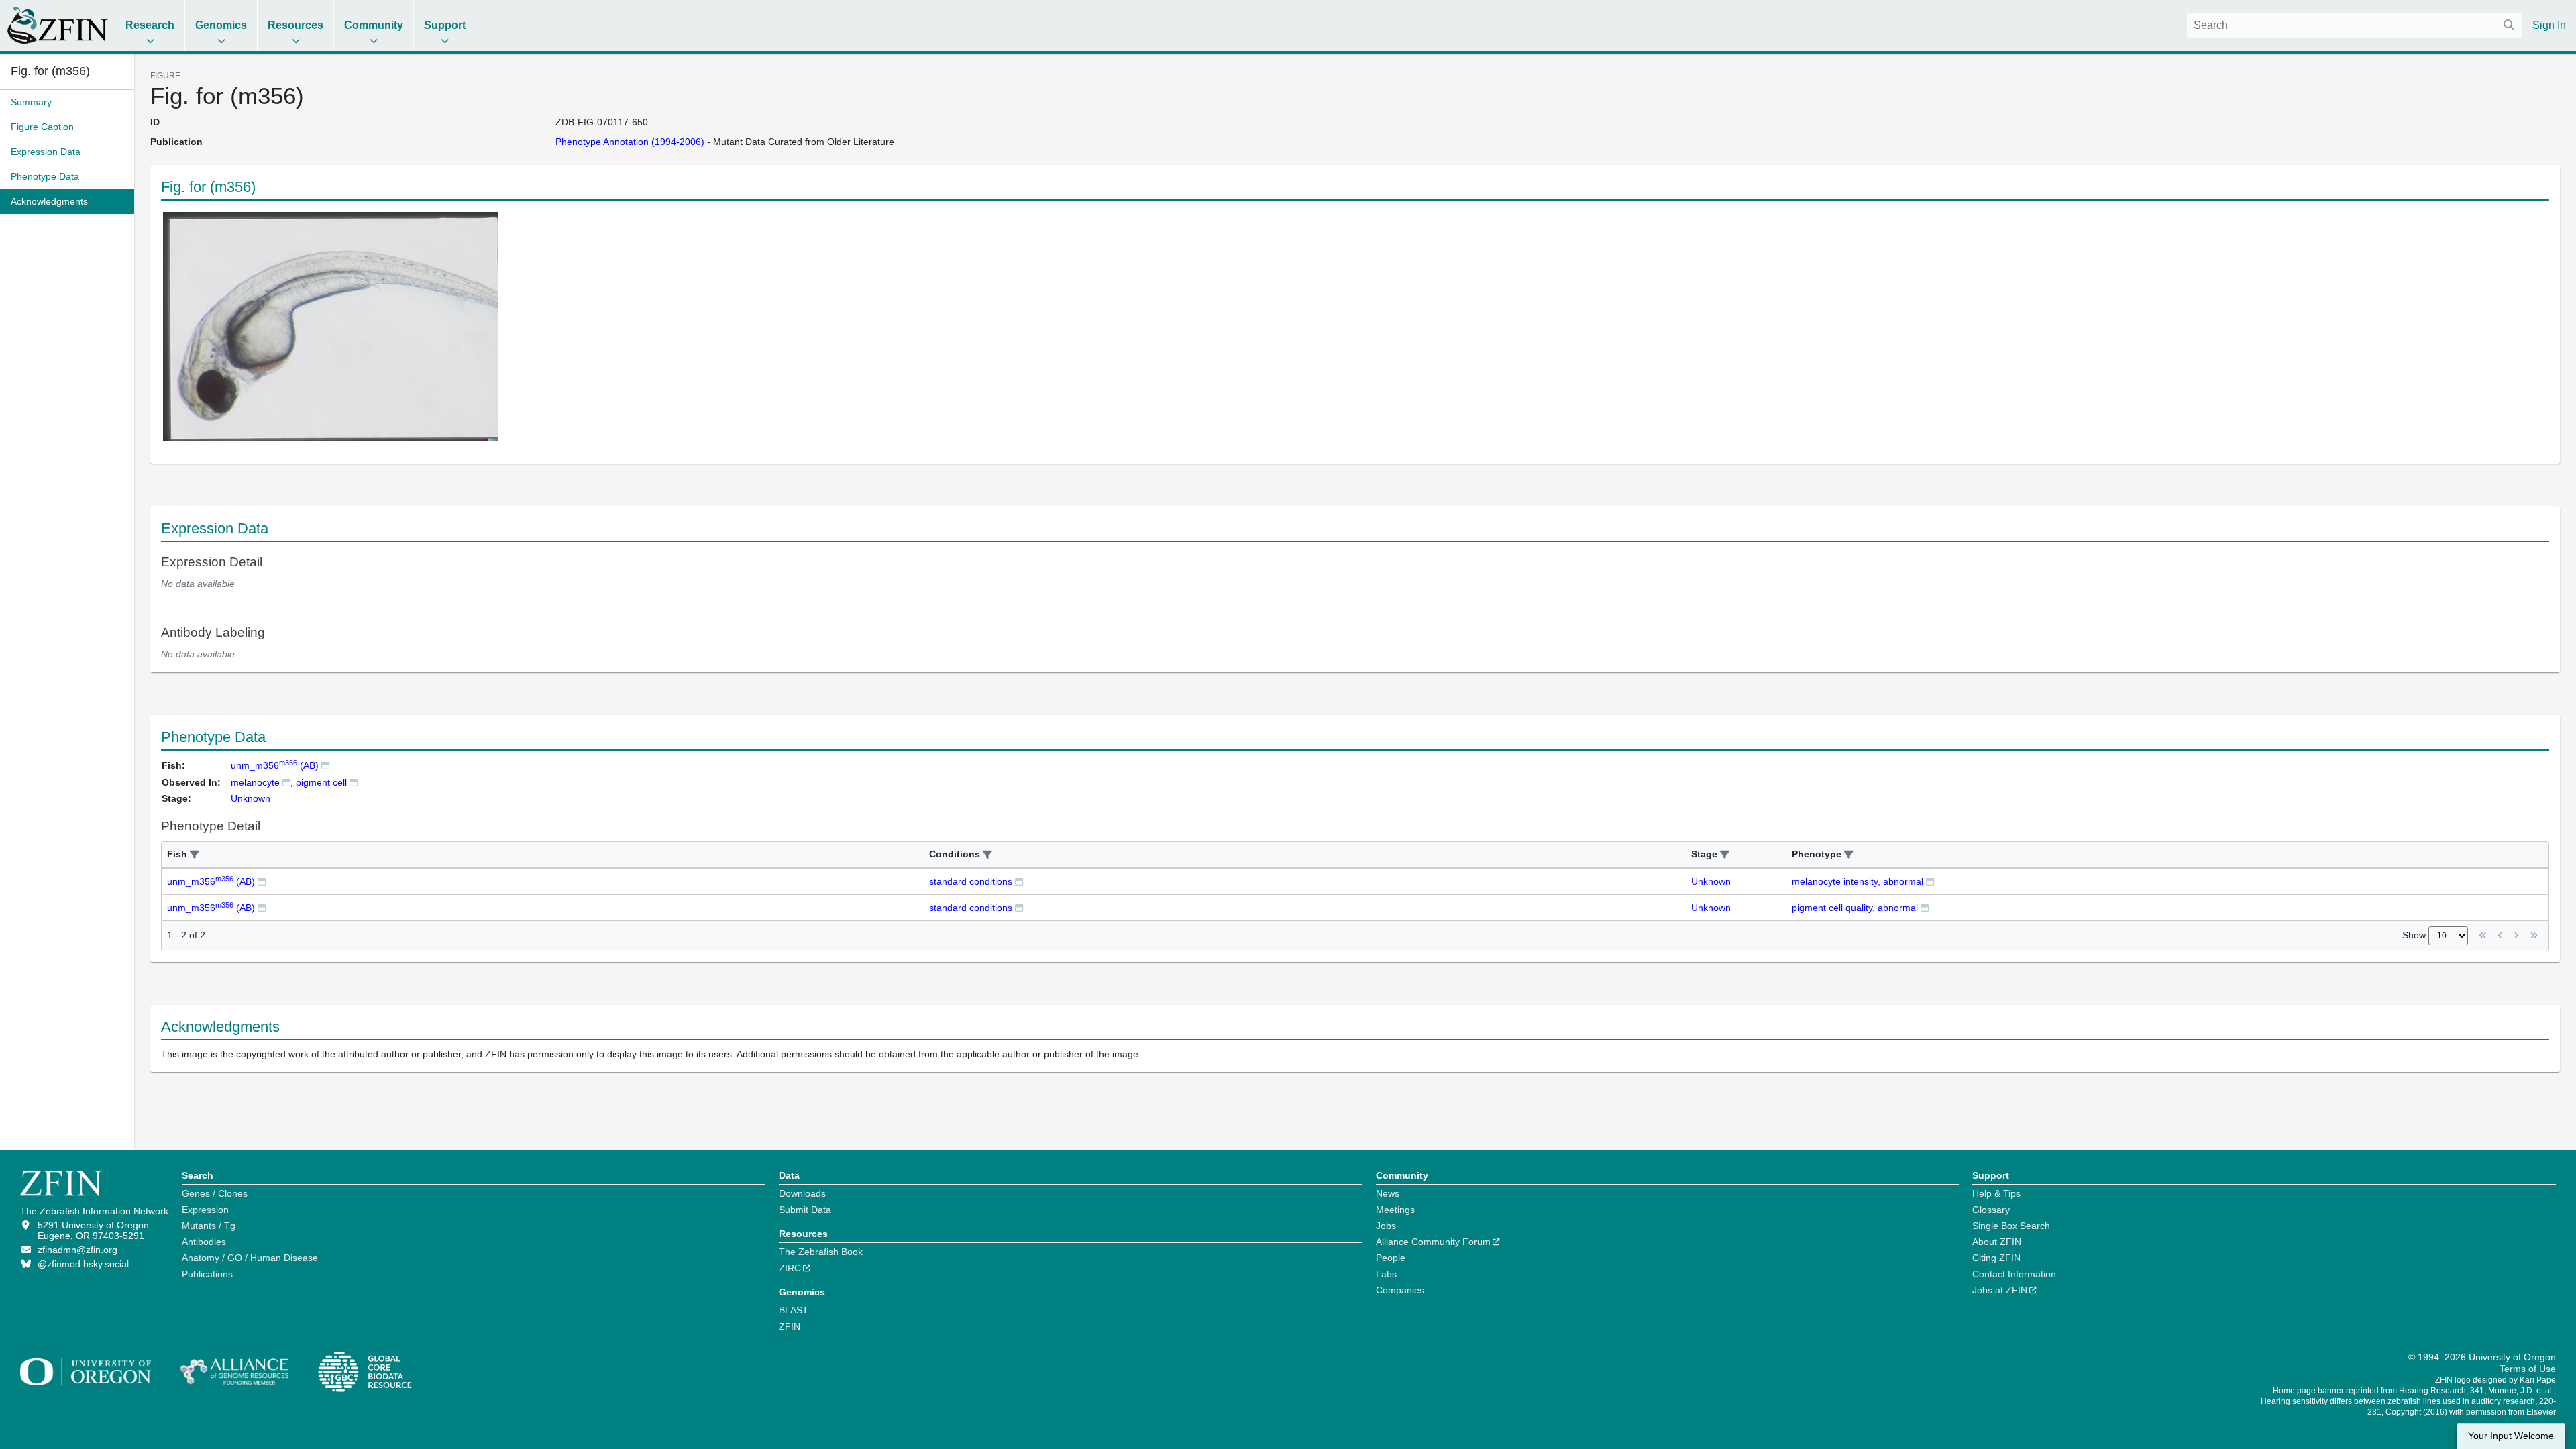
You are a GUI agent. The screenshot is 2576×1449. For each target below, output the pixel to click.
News (1388, 1193)
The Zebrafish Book (821, 1252)
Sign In (2549, 25)
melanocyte (255, 782)
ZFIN (790, 1326)
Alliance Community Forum (1433, 1242)
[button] (195, 855)
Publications (207, 1274)
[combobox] (2355, 25)
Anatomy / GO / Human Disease (250, 1258)
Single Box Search (2011, 1226)
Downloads (802, 1193)
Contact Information (2014, 1274)
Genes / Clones (215, 1193)
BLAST (794, 1310)
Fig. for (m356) (50, 71)
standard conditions (971, 881)
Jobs (1386, 1226)
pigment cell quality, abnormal (1855, 908)
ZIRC (790, 1268)
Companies (1400, 1290)
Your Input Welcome (2511, 1436)
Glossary (1991, 1210)
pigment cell (321, 782)
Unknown (1711, 881)
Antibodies (204, 1242)
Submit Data (805, 1210)
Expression (205, 1210)
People (1391, 1258)
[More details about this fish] (325, 765)
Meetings (1395, 1210)
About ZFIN (1997, 1242)
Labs (1386, 1274)
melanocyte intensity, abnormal (1858, 881)
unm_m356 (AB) (275, 765)
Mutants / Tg (209, 1226)
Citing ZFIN (1996, 1258)
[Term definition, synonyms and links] (286, 782)
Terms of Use (2528, 1368)
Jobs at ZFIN (2000, 1290)
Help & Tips (1996, 1193)
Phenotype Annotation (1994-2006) (630, 142)
